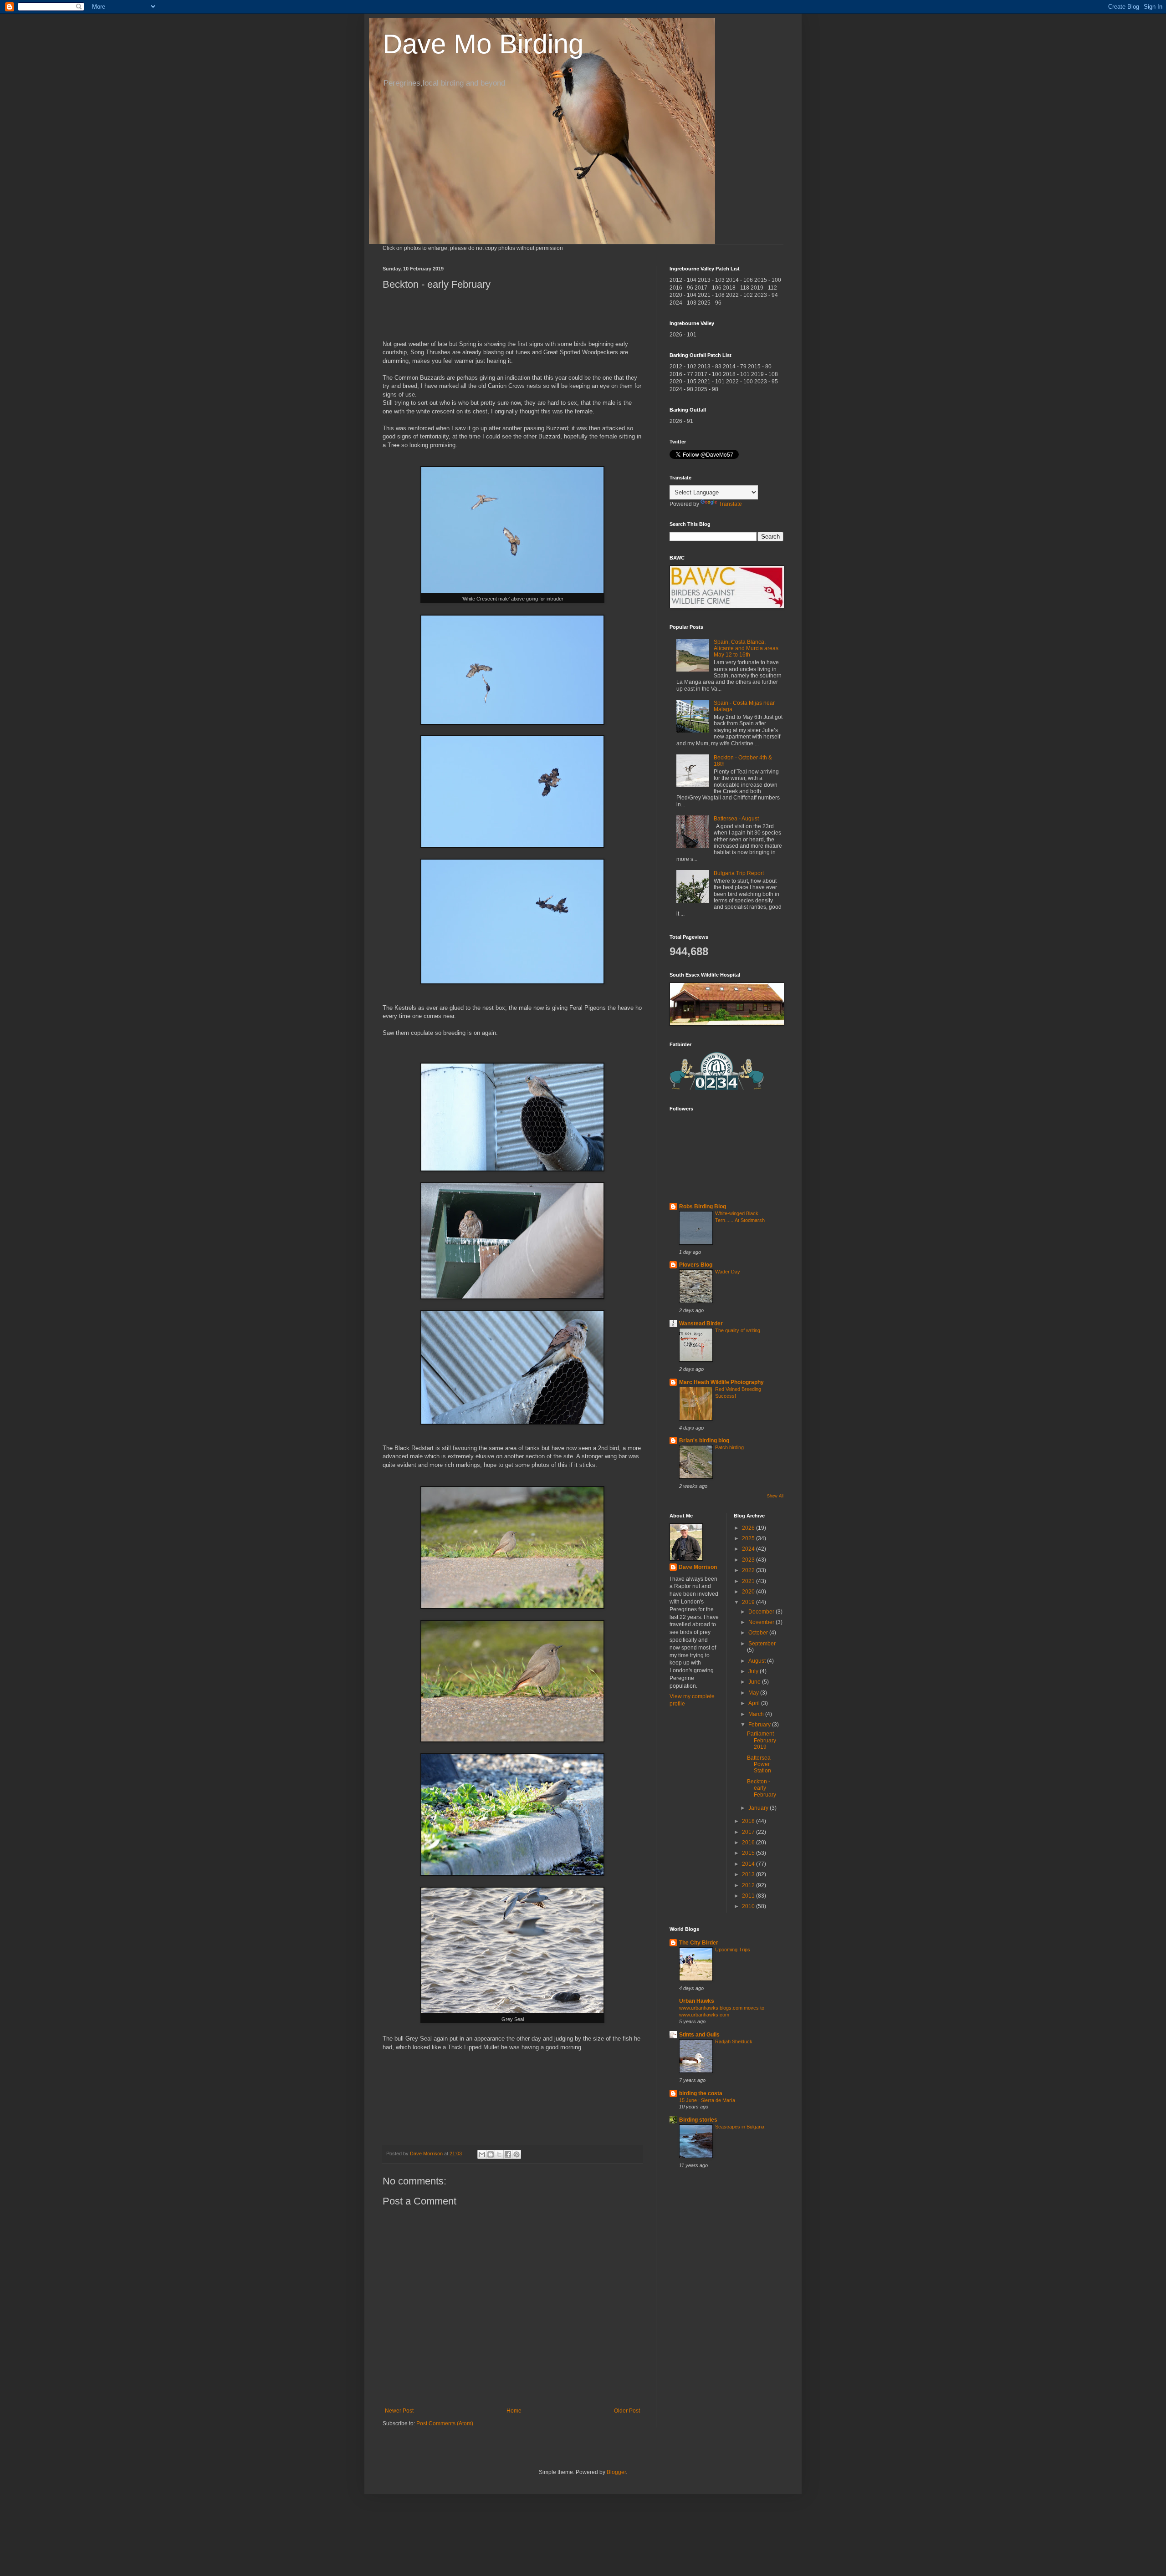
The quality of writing (738, 1330)
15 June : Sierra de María (707, 2100)
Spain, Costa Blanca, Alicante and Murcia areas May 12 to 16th (746, 649)
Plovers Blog (696, 1265)
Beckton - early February (762, 1788)
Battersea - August (736, 819)
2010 (749, 1906)
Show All (775, 1496)
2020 (749, 1592)
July (754, 1671)
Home (514, 2411)
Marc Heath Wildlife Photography (721, 1382)
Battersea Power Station (759, 1764)
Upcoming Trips (733, 1950)
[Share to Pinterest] (517, 2154)
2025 (749, 1538)
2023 (749, 1560)
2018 (749, 1821)
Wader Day (728, 1272)
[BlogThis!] (491, 2154)
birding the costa (701, 2093)
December (762, 1612)
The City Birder (699, 1943)
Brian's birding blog (704, 1441)
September (762, 1644)
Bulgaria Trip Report (739, 873)
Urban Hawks (697, 2001)
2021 (749, 1581)
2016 (749, 1843)
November (762, 1622)
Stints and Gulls (699, 2035)
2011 (749, 1896)
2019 (749, 1602)
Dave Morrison (698, 1567)
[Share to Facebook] (508, 2154)
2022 (749, 1570)
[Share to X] (499, 2154)
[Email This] (482, 2154)
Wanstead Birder (701, 1324)
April (755, 1703)
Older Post (627, 2411)
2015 (749, 1853)
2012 (749, 1885)
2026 (749, 1528)
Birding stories (698, 2120)
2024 (749, 1549)
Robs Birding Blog (703, 1207)
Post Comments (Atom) (445, 2423)
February (760, 1725)
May (754, 1693)
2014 (749, 1864)
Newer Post (399, 2411)
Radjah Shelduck (734, 2041)
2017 (749, 1832)
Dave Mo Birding (483, 44)
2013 (749, 1874)
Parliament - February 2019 (762, 1740)
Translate (730, 504)
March (757, 1714)
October (759, 1633)
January (759, 1808)
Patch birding (729, 1447)
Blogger (616, 2472)
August (758, 1661)
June (755, 1682)
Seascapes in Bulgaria (740, 2127)
